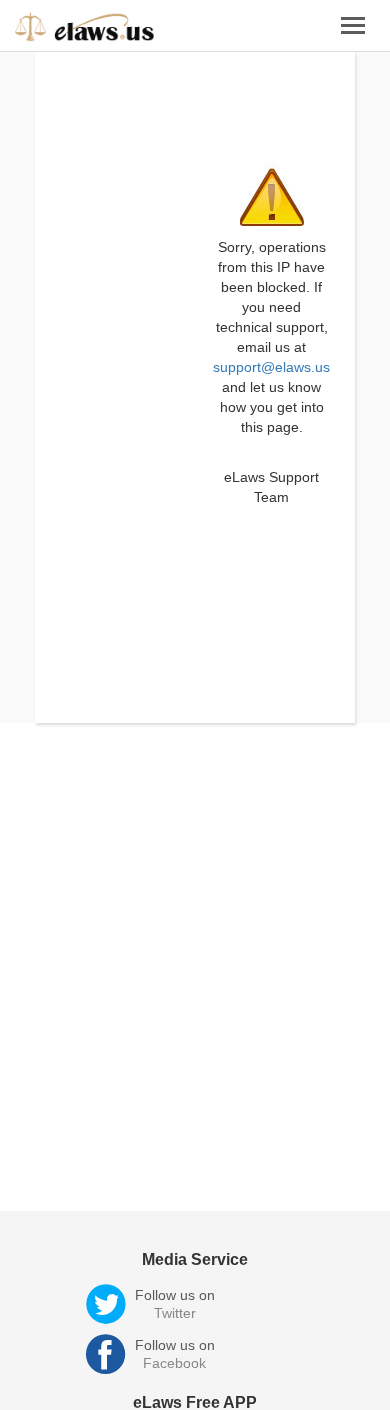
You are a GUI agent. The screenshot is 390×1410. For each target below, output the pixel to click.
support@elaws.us (271, 367)
